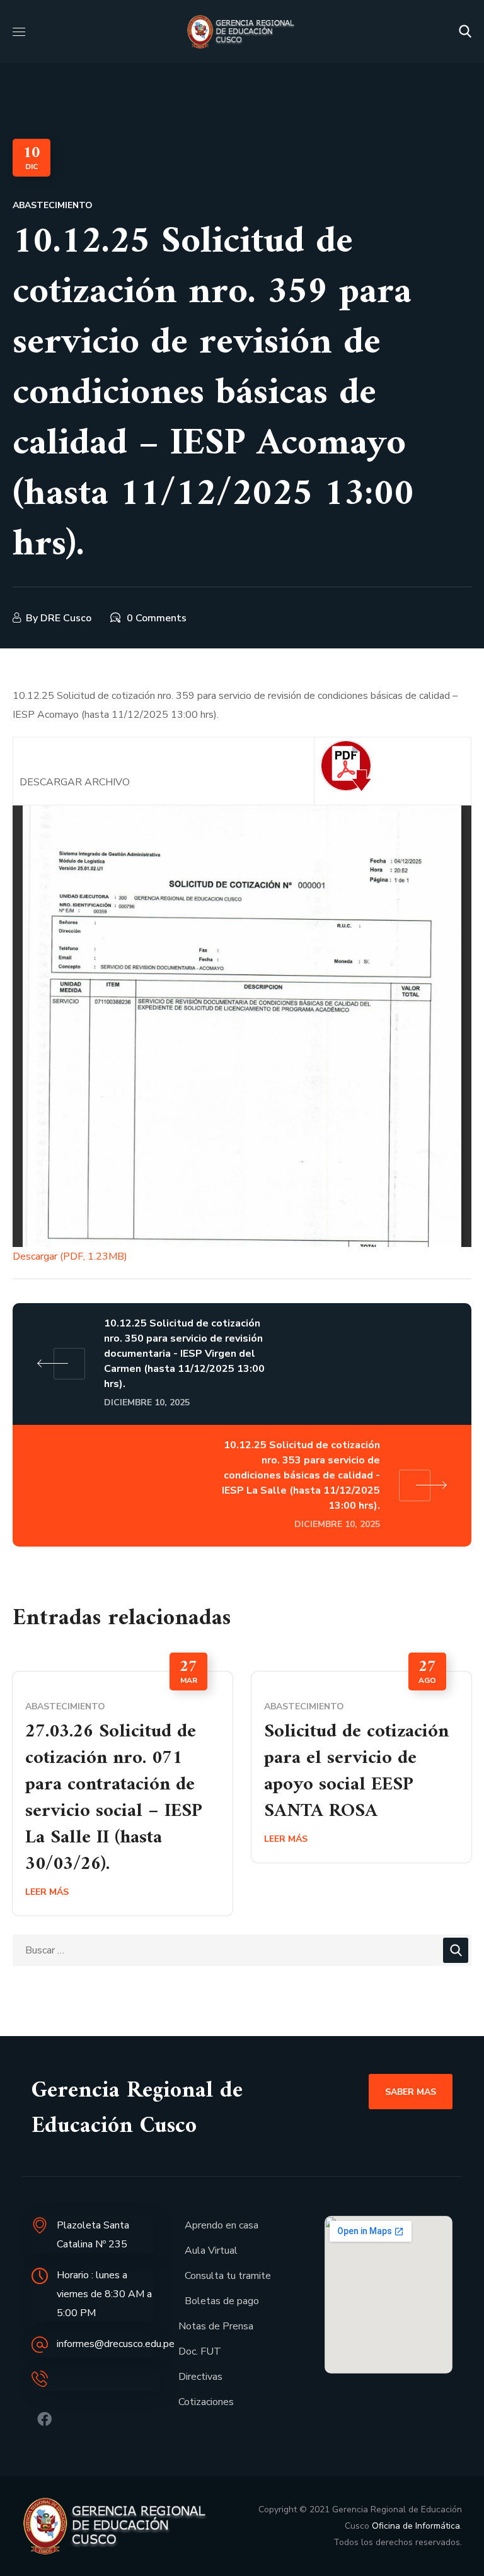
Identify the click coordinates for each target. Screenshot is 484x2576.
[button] (465, 32)
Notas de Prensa (216, 2326)
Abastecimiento (53, 205)
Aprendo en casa (222, 2225)
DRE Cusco (66, 618)
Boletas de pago (222, 2301)
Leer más (47, 1892)
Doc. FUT (200, 2351)
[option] (123, 1794)
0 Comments (157, 618)
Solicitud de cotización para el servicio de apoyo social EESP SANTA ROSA (356, 1771)
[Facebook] (44, 2419)
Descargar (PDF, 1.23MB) (70, 1256)
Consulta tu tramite (228, 2276)
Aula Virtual (211, 2251)
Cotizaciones (206, 2402)
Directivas (200, 2377)
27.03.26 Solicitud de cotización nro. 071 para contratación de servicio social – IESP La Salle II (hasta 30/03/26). (114, 1798)
